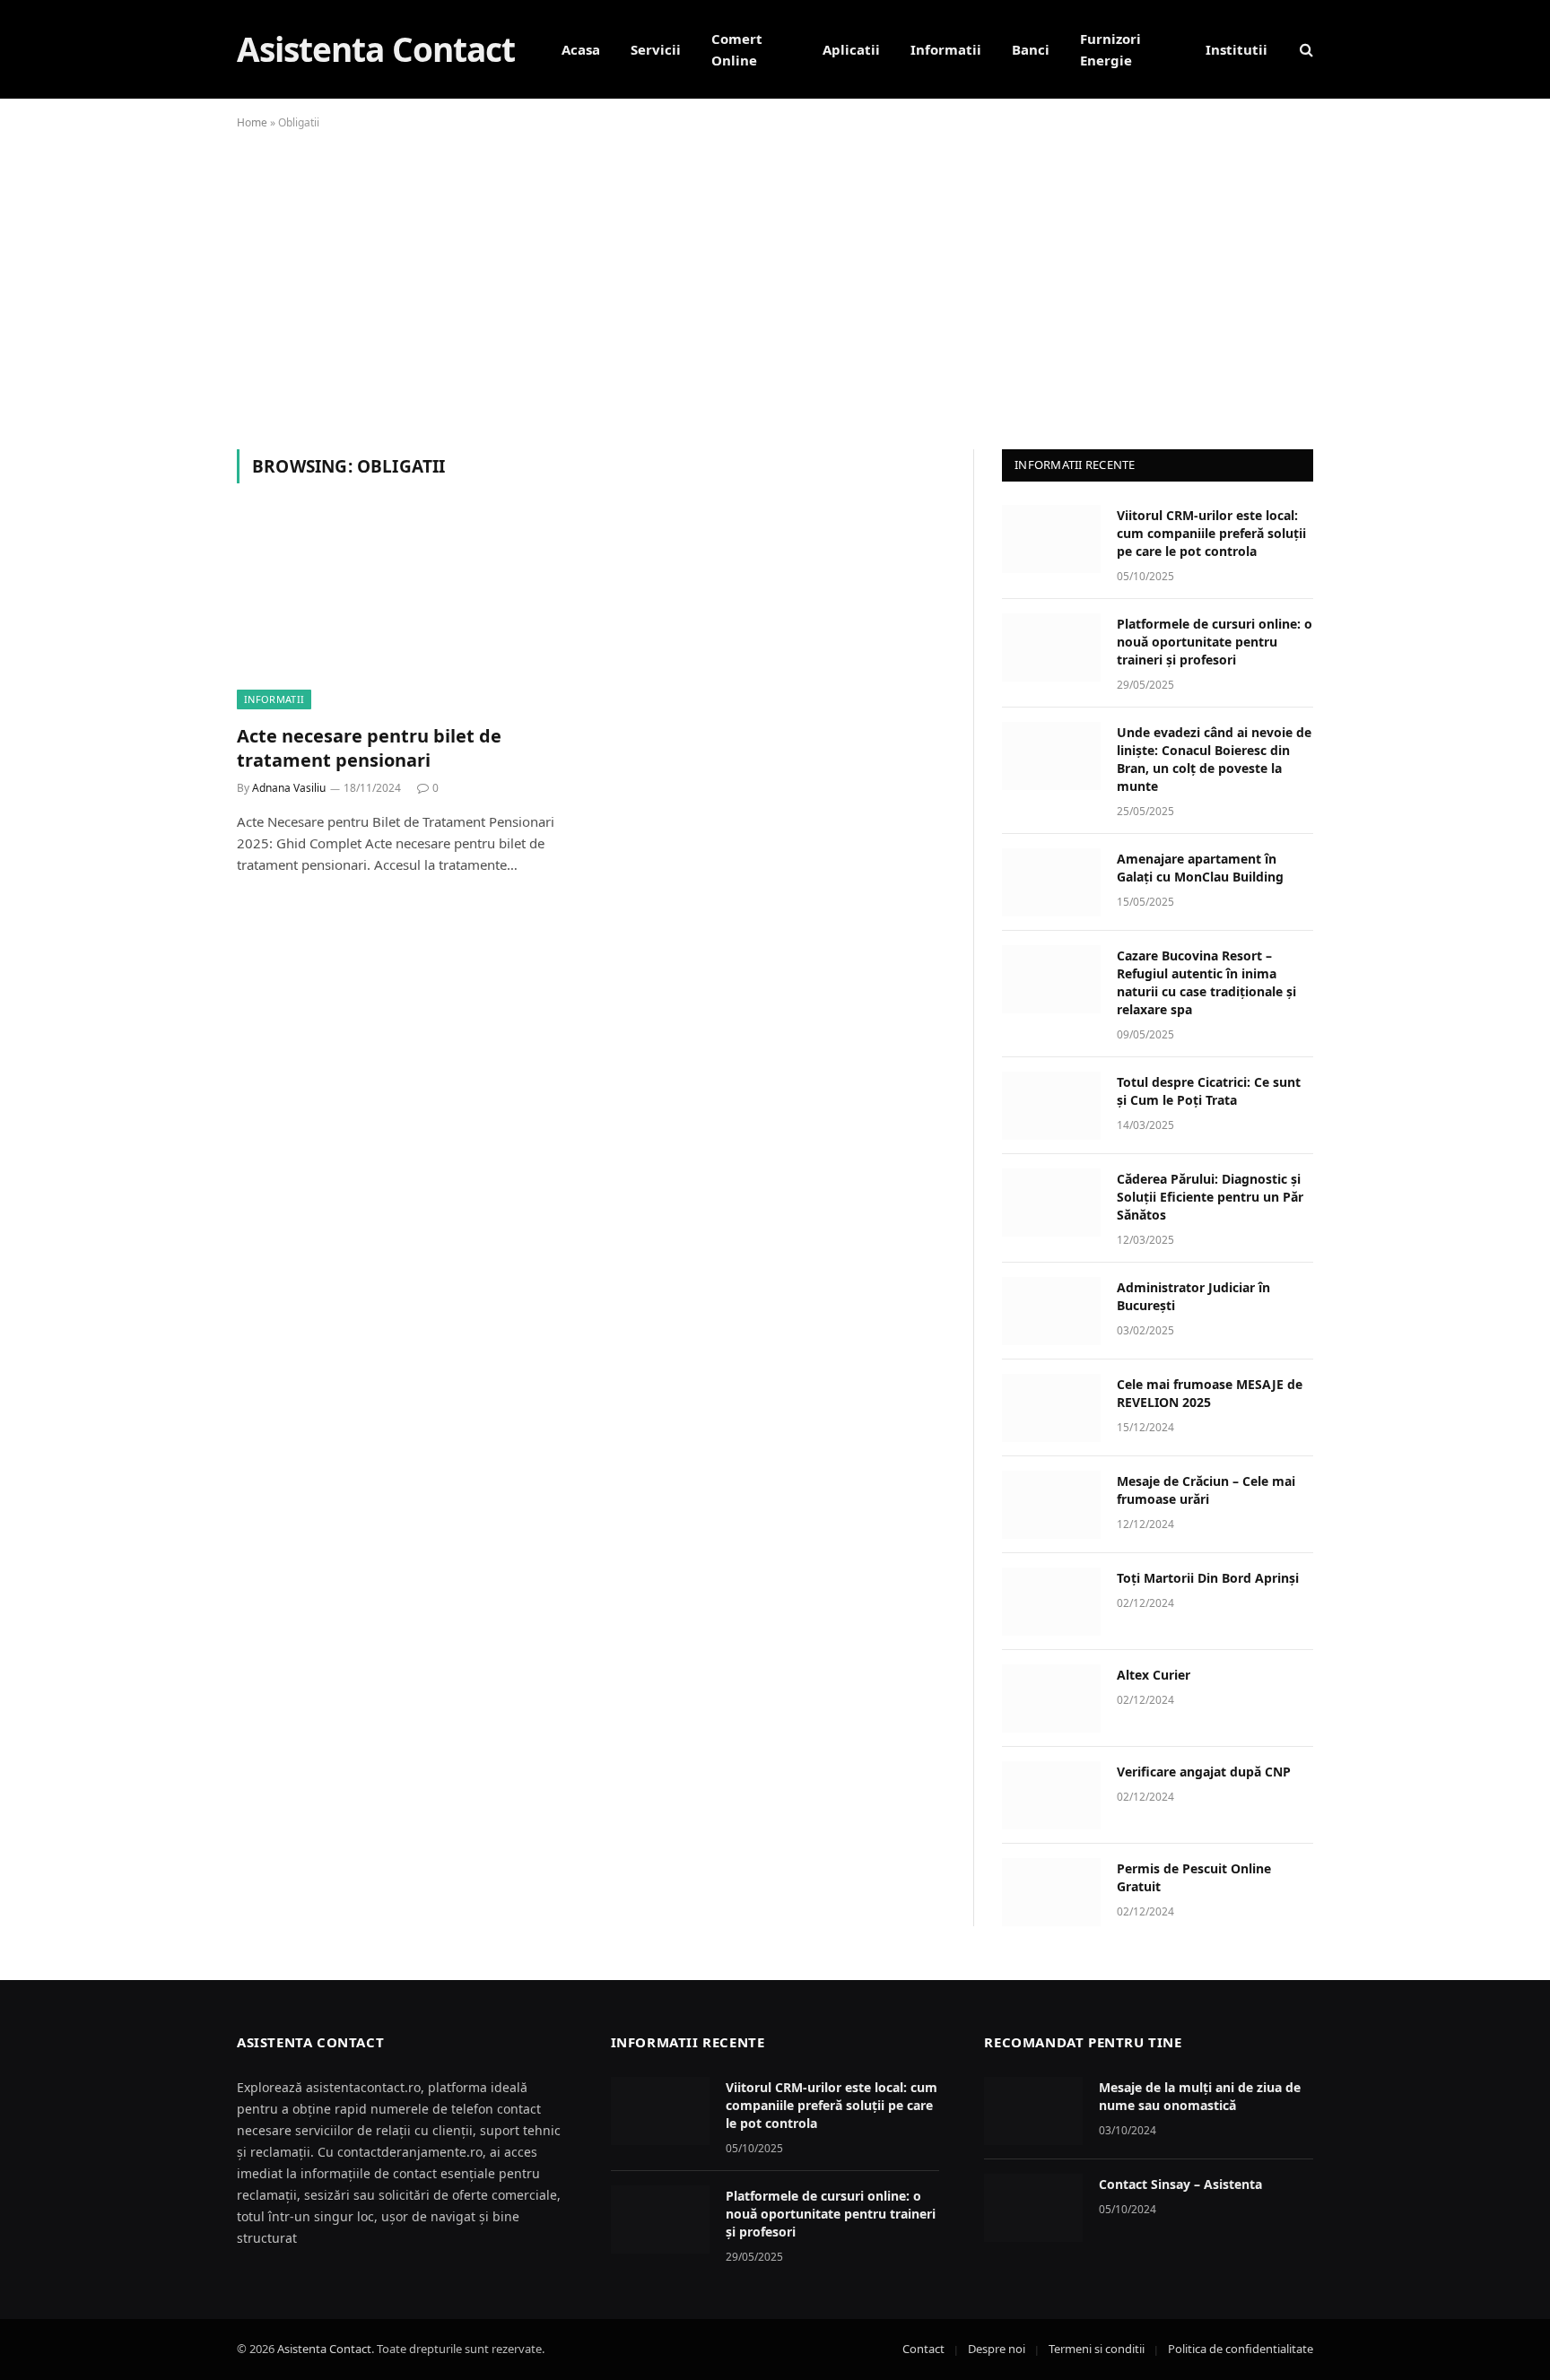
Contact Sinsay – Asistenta (1180, 2184)
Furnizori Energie (1110, 49)
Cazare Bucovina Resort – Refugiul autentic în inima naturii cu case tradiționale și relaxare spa (1206, 982)
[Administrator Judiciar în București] (1051, 1311)
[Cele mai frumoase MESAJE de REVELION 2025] (1051, 1408)
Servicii (656, 49)
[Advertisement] (775, 286)
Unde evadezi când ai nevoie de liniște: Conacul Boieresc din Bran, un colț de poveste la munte (1214, 759)
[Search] (1305, 50)
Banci (1031, 49)
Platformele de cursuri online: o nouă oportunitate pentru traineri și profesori (1215, 642)
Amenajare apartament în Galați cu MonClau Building (1200, 868)
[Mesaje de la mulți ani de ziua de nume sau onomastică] (1033, 2111)
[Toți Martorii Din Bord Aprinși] (1051, 1602)
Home (252, 122)
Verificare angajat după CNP (1204, 1772)
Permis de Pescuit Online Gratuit (1194, 1877)
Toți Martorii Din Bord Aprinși (1208, 1578)
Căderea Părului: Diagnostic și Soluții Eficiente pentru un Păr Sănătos (1210, 1197)
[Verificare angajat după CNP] (1051, 1795)
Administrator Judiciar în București (1193, 1296)
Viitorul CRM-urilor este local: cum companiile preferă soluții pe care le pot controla (1211, 533)
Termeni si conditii (1097, 2349)
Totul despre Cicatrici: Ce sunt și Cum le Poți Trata (1209, 1091)
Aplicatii (851, 49)
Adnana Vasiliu (289, 788)
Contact (923, 2349)
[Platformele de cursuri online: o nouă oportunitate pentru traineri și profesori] (1051, 647)
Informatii (946, 49)
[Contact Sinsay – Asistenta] (1033, 2208)
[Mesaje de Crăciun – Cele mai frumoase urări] (1051, 1505)
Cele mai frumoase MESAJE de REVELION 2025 (1210, 1393)
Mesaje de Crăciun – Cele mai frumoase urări (1206, 1490)
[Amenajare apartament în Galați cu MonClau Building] (1051, 882)
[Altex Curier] (1051, 1698)
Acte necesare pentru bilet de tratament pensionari (369, 748)
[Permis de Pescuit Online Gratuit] (1051, 1892)
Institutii (1237, 49)
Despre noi (997, 2349)
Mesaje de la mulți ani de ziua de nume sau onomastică (1200, 2096)
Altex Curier (1154, 1675)
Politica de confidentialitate (1241, 2349)
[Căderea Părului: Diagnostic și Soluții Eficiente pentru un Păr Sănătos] (1051, 1203)
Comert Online (737, 49)
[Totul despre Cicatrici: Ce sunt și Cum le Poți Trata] (1051, 1106)
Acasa (581, 49)
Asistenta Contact (324, 2349)
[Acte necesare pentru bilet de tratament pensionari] (405, 614)
